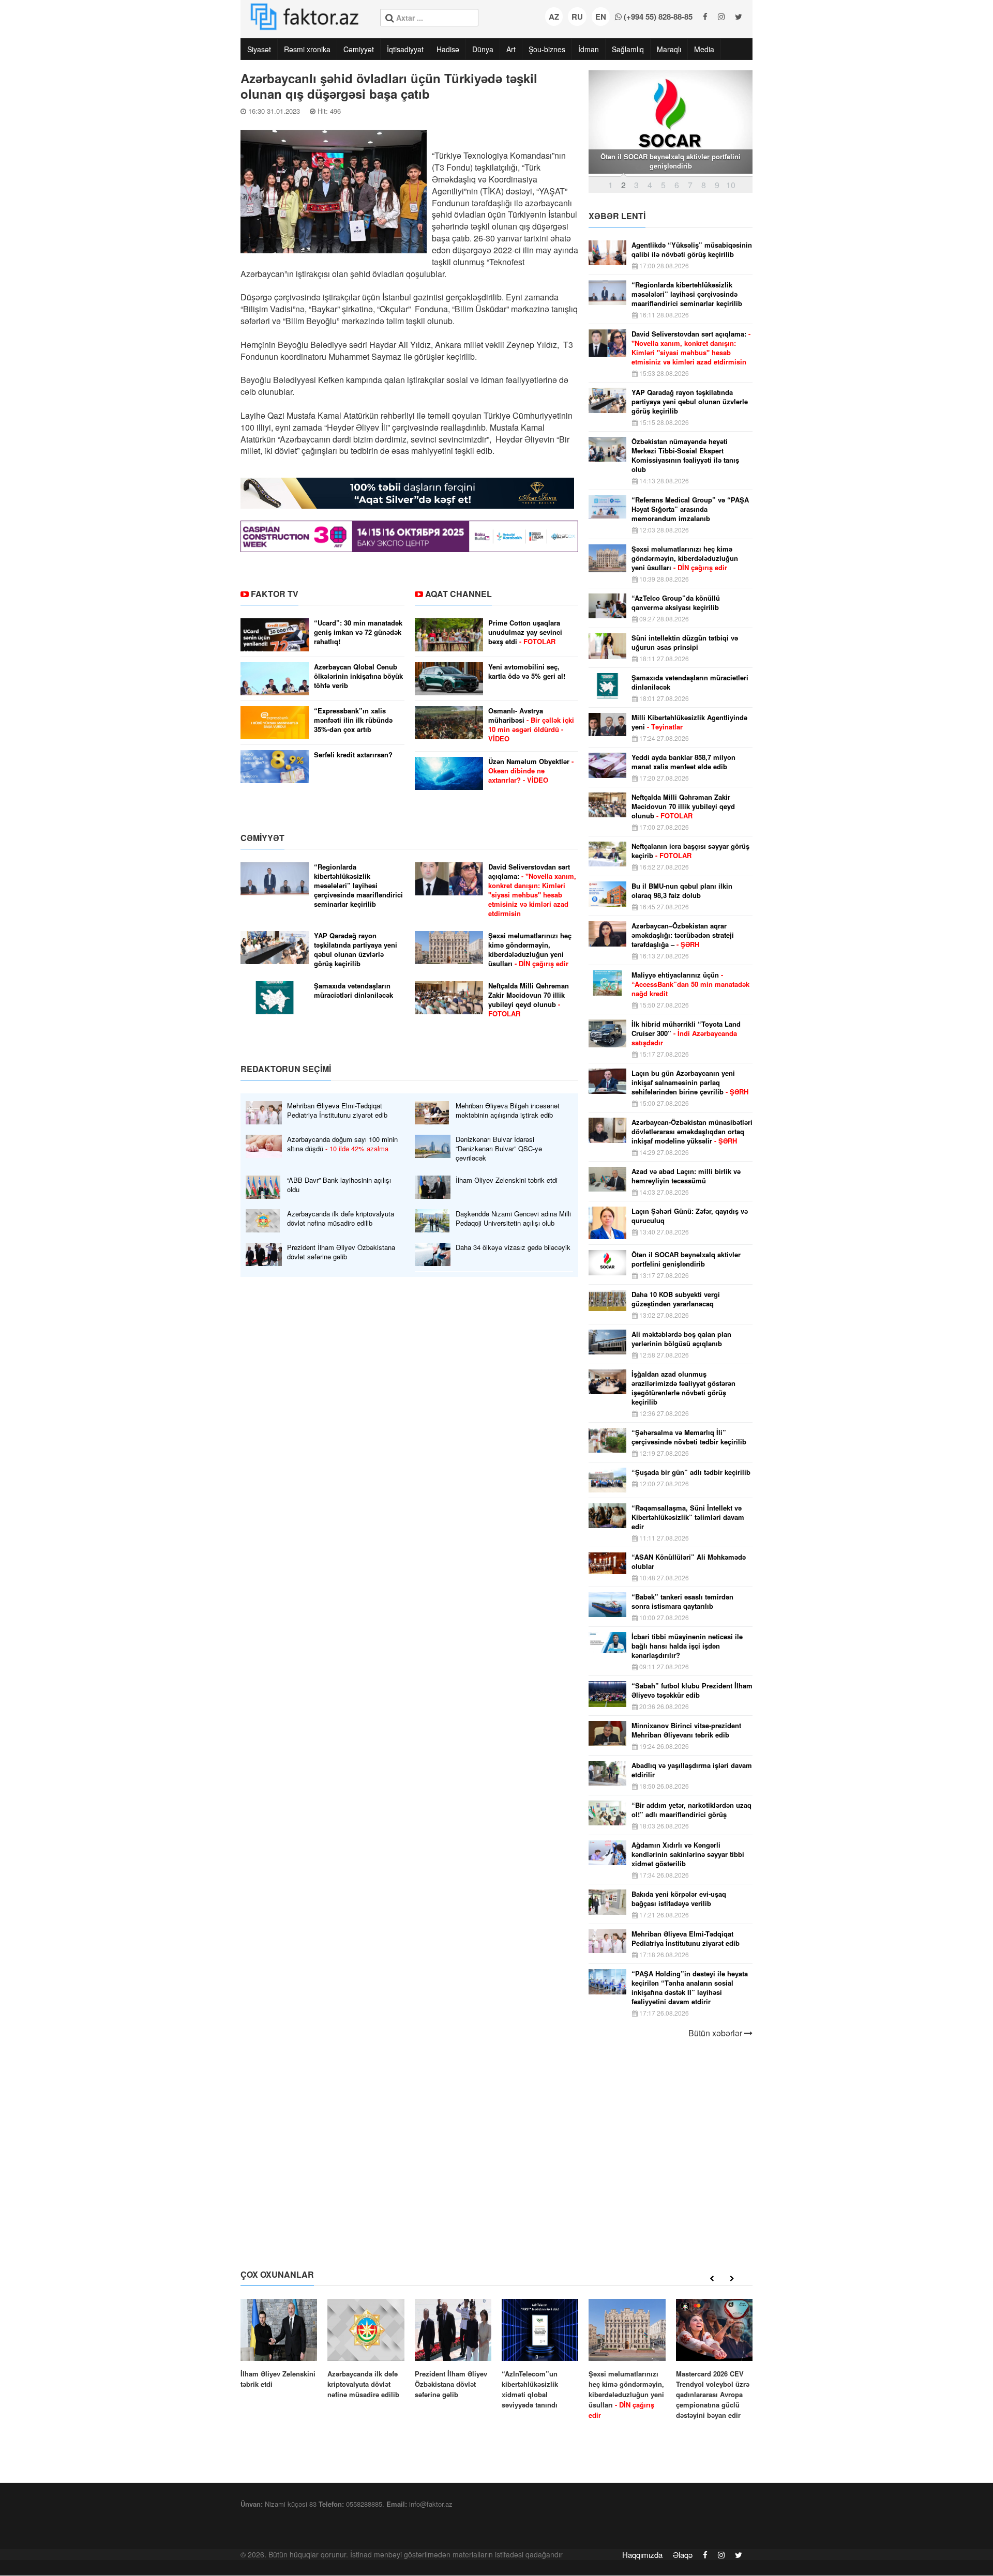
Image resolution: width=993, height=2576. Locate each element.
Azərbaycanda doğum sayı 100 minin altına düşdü (342, 1144)
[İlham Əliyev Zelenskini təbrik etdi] (279, 2344)
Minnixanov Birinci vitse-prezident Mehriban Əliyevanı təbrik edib (686, 1730)
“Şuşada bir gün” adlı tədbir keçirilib (691, 1472)
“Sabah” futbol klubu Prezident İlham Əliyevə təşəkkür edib (692, 1690)
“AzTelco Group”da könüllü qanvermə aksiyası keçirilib (676, 603)
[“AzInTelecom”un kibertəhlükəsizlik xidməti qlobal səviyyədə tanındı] (540, 2354)
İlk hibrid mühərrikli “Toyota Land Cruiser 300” (686, 1033)
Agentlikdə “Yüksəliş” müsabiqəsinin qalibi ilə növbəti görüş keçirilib (692, 250)
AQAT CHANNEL (458, 594)
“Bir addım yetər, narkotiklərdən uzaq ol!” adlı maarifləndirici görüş (691, 1810)
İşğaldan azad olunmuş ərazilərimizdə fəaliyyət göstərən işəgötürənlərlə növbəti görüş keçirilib (683, 1388)
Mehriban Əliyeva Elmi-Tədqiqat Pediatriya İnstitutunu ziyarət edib (337, 1110)
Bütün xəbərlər (716, 2033)
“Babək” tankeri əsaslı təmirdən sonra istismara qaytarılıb (682, 1602)
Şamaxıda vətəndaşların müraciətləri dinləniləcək (353, 990)
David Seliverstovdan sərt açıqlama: (532, 890)
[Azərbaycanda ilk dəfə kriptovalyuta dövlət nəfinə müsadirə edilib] (366, 2349)
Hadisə (448, 49)
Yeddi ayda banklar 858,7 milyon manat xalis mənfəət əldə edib (683, 762)
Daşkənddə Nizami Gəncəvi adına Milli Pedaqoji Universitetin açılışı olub (513, 1218)
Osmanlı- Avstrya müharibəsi (531, 725)
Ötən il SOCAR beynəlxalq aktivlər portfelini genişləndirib (686, 1259)
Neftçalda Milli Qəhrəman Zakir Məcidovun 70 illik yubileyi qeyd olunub (529, 1000)
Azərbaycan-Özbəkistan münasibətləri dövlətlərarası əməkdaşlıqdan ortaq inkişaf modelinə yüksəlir (692, 1132)
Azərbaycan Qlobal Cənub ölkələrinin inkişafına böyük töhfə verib (358, 676)
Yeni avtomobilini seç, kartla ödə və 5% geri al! (527, 672)
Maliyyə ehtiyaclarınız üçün (690, 984)
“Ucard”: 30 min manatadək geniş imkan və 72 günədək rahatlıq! (358, 632)
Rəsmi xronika (307, 49)
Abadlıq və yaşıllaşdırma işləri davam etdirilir (692, 1770)
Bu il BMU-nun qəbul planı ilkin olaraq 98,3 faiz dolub (682, 891)
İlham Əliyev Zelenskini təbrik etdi (507, 1180)
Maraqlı (669, 49)
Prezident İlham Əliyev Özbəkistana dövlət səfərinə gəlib (341, 1252)
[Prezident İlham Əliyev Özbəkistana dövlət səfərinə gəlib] (453, 2349)
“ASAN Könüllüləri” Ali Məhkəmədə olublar (689, 1562)
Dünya (483, 49)
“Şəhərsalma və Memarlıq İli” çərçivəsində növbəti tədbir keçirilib (689, 1437)
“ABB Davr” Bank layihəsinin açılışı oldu (339, 1185)
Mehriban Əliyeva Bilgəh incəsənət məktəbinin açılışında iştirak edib (508, 1110)
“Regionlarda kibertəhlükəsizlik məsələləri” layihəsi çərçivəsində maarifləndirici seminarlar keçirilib (358, 886)
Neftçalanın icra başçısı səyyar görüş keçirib (690, 851)
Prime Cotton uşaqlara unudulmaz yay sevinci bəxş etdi (525, 632)
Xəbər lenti (617, 216)
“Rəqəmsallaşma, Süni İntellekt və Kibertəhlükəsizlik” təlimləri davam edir (688, 1517)
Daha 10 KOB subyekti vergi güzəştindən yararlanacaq (676, 1299)
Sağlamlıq (628, 49)
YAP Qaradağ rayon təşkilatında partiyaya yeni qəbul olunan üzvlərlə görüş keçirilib (356, 950)
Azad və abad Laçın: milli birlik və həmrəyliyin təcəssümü (686, 1176)
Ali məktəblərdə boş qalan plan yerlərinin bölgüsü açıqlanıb (681, 1339)
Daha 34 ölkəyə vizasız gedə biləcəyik (513, 1247)
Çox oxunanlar (277, 2274)
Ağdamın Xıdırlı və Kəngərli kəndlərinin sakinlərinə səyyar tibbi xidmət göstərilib (688, 1854)
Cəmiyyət (359, 49)
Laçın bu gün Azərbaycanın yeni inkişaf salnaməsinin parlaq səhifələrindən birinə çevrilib (690, 1083)
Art (511, 49)
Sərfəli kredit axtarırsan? (353, 755)
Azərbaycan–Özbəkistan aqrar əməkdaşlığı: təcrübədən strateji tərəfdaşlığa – (683, 935)
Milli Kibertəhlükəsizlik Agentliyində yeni (689, 722)
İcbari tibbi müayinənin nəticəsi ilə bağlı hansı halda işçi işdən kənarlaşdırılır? (687, 1646)
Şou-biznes (547, 49)
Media (704, 49)
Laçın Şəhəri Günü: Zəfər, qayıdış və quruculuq (690, 1216)
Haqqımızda (642, 2555)
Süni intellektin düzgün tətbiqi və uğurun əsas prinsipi (685, 643)
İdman (589, 49)
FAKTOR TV (275, 594)
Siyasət (259, 49)
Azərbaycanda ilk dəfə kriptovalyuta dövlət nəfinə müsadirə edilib (341, 1218)
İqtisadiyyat (405, 49)
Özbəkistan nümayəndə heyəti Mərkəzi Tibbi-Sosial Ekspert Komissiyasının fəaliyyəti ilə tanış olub (685, 455)
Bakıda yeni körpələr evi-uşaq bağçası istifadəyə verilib (679, 1899)
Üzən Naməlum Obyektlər (531, 771)
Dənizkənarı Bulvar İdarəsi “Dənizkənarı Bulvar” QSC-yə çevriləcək (499, 1149)
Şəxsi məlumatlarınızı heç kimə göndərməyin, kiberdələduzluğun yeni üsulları (530, 950)
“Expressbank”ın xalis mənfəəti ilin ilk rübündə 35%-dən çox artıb (353, 720)
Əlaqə (683, 2555)
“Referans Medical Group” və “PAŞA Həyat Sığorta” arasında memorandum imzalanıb (690, 509)
